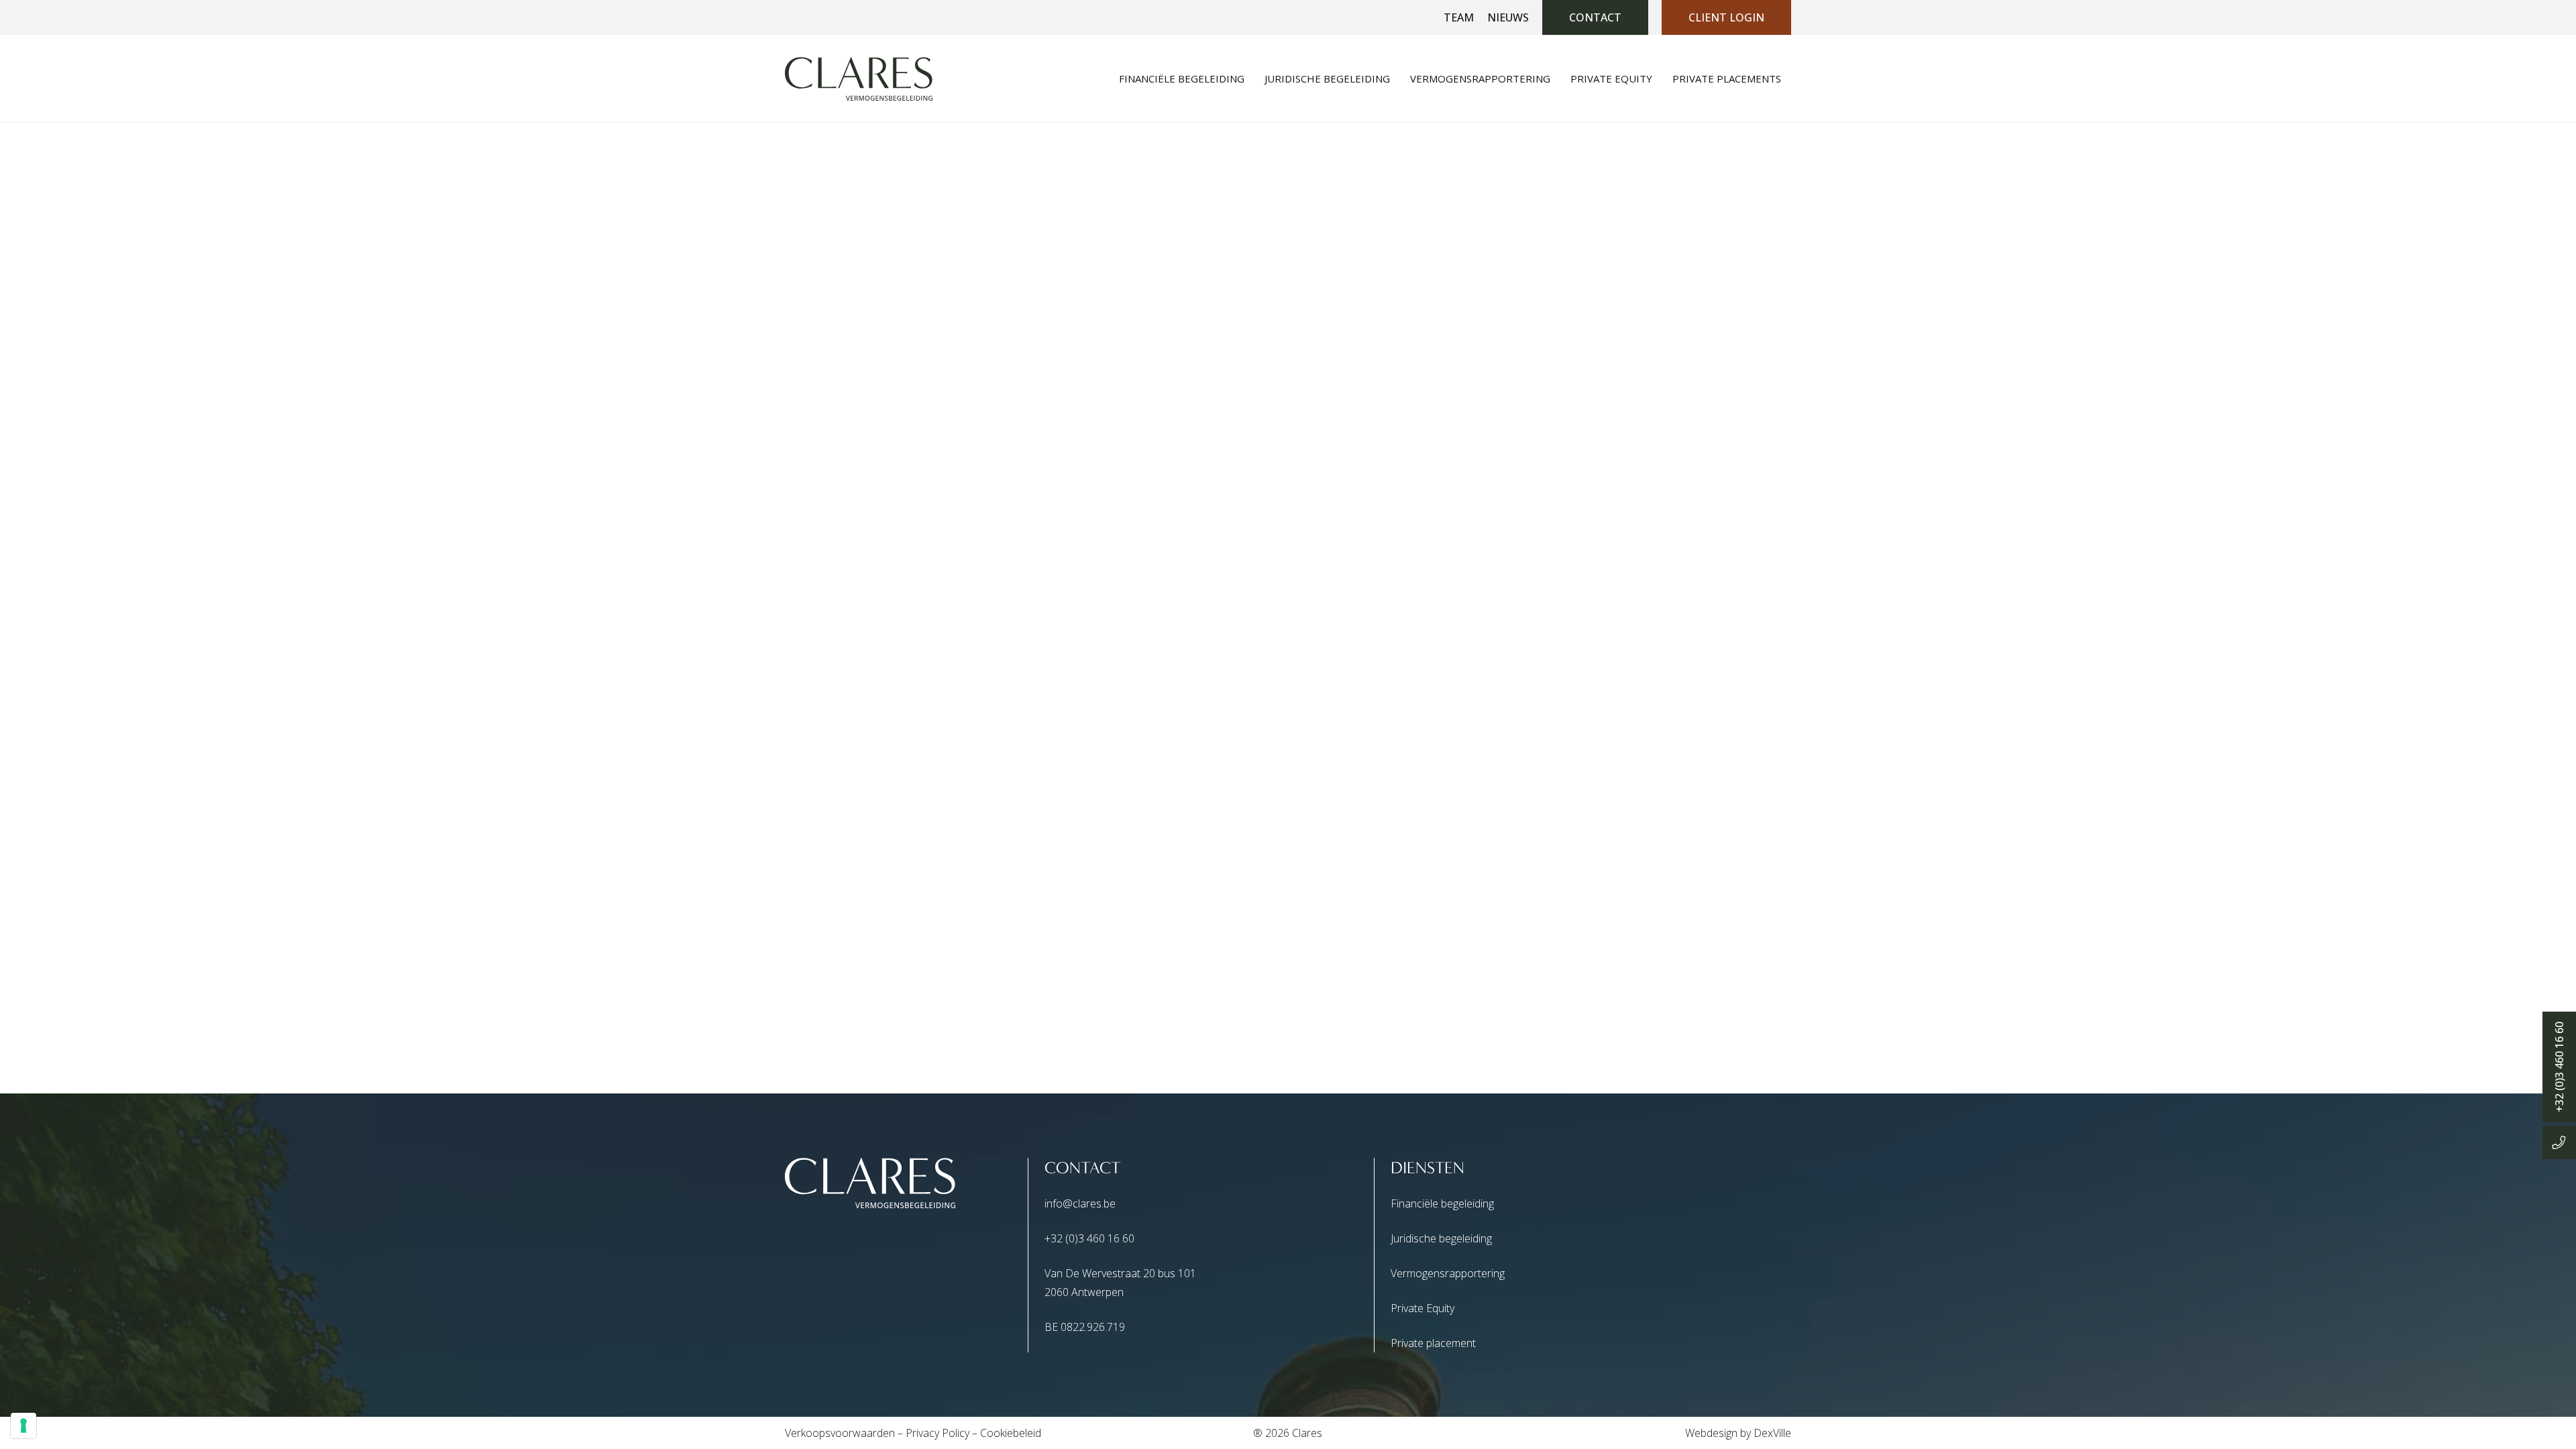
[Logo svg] (859, 79)
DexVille (1772, 1433)
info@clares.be (1080, 1203)
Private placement (1433, 1343)
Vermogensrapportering (1448, 1273)
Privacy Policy (937, 1433)
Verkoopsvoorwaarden (840, 1433)
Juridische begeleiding (1441, 1238)
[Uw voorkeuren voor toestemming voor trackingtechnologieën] (23, 1426)
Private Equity (1423, 1308)
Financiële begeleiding (1442, 1203)
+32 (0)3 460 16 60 (1089, 1238)
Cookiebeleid (1011, 1433)
